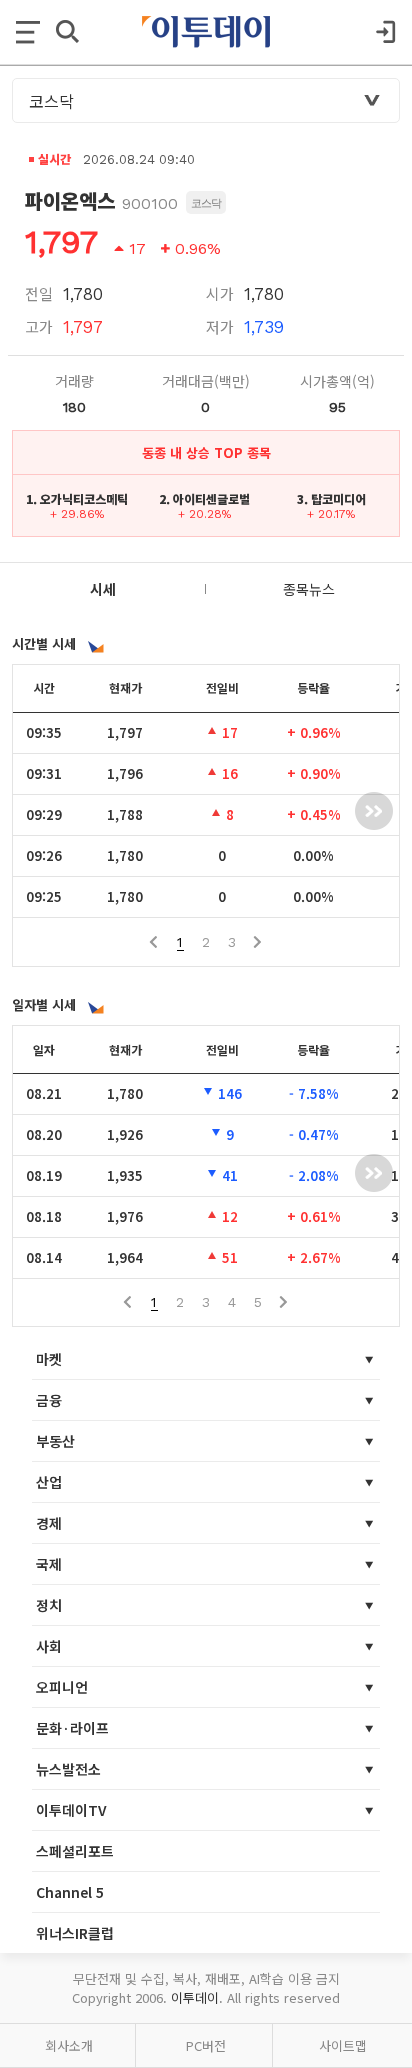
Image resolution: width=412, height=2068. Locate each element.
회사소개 (69, 2045)
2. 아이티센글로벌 (204, 498)
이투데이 (195, 1997)
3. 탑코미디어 (331, 498)
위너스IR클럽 (75, 1933)
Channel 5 (70, 1892)
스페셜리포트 (75, 1851)
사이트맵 (343, 2045)
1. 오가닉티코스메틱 (77, 498)
